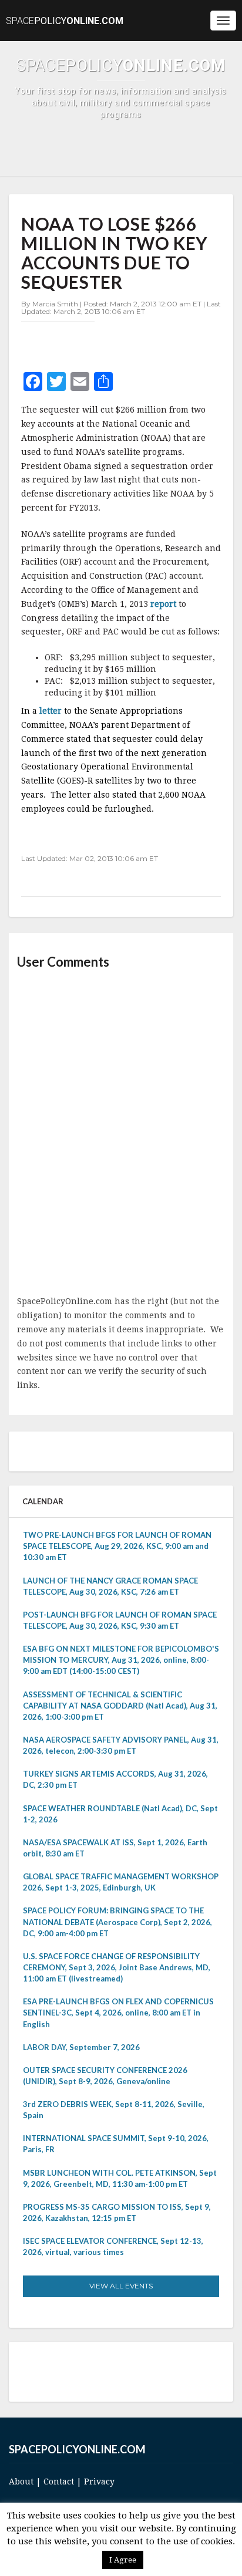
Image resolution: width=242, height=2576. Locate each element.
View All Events (121, 2286)
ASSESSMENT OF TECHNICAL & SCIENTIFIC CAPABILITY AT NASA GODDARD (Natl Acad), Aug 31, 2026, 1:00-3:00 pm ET (120, 1706)
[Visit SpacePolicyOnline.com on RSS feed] (135, 2371)
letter (52, 711)
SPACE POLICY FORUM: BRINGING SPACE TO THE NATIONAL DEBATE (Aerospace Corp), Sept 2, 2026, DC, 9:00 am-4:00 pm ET (117, 1922)
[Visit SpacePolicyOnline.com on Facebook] (118, 2371)
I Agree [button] (123, 2560)
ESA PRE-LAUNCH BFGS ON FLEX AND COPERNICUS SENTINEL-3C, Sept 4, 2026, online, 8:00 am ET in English (118, 2013)
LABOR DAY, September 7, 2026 (81, 2047)
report (164, 604)
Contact (59, 2482)
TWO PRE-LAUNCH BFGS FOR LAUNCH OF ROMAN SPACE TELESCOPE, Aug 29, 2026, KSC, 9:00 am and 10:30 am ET (117, 1546)
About (21, 2482)
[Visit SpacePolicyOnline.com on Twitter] (102, 2371)
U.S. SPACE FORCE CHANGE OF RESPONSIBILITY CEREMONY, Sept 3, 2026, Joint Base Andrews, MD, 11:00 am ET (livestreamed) (117, 1967)
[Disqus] (121, 1133)
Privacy (99, 2482)
